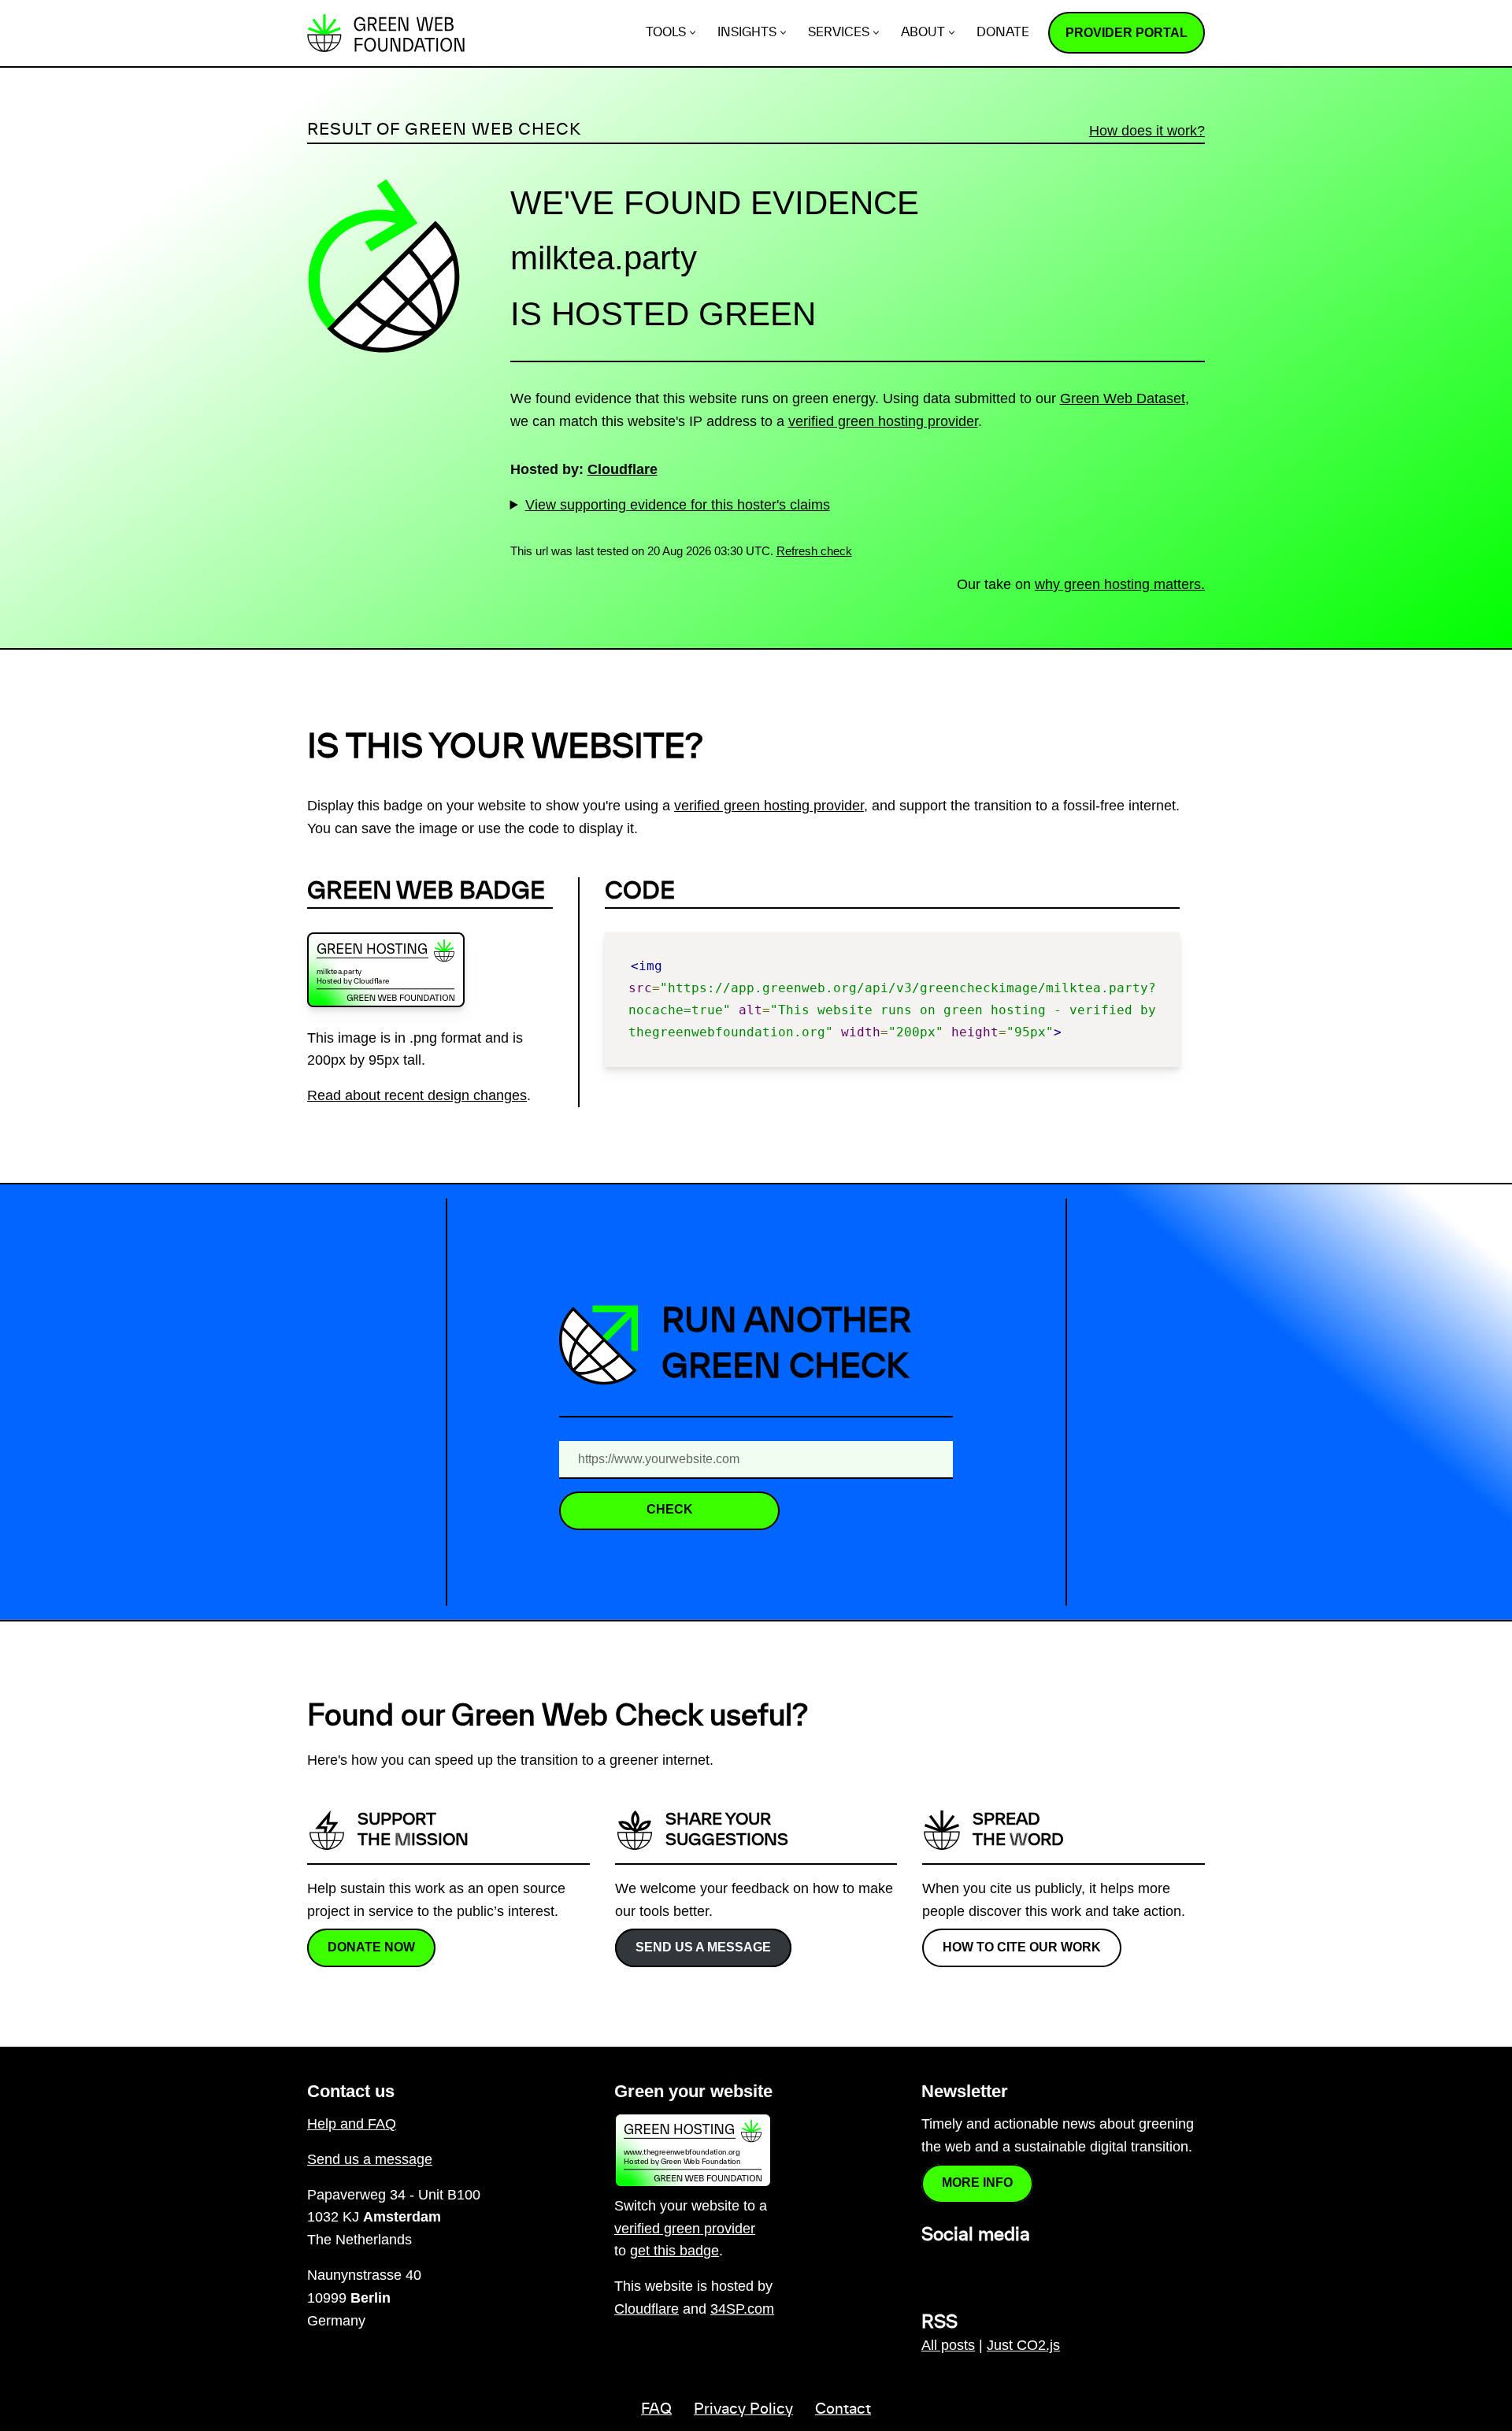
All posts (948, 2345)
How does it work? (1147, 131)
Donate (1003, 33)
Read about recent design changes (417, 1095)
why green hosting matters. (1120, 584)
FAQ (656, 2410)
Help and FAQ (352, 2124)
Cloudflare (623, 469)
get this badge (674, 2251)
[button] (693, 33)
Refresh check (814, 551)
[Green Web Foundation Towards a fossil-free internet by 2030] (386, 33)
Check (670, 1509)
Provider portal (1127, 33)
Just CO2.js (1023, 2345)
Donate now (371, 1946)
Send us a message (703, 1946)
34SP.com (742, 2309)
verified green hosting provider (883, 421)
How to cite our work (1022, 1946)
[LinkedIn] (931, 2270)
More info (977, 2183)
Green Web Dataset (1123, 398)
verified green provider (685, 2229)
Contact (843, 2410)
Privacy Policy (743, 2410)
